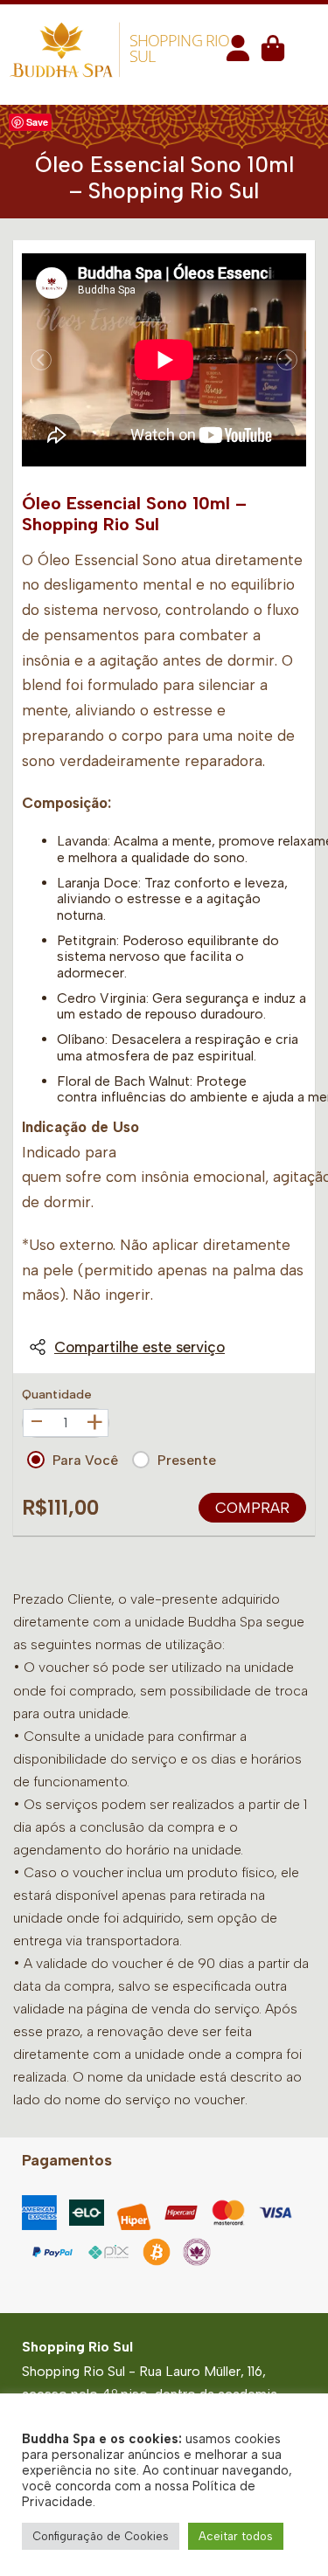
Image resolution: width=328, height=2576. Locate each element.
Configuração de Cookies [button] (101, 2536)
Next (287, 360)
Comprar (252, 1508)
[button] (238, 54)
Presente (187, 1460)
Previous (41, 360)
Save (37, 122)
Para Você (85, 1460)
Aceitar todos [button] (236, 2536)
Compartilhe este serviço (140, 1347)
